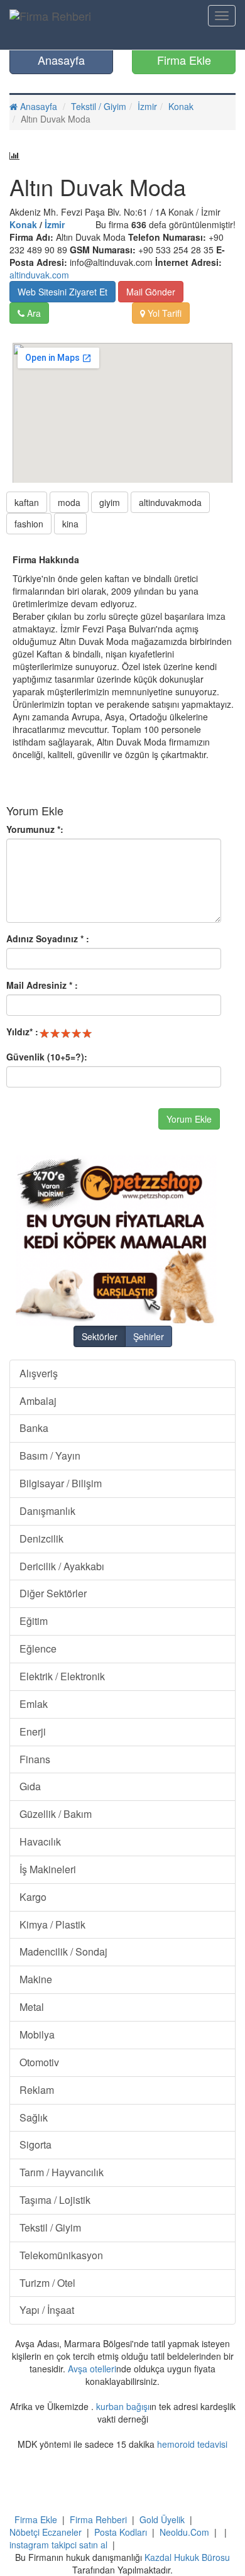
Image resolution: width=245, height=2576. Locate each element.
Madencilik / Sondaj (63, 1951)
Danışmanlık (47, 1511)
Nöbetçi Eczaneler (46, 2532)
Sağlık (34, 2117)
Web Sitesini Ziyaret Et (63, 292)
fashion (29, 524)
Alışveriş (39, 1373)
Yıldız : (22, 1032)
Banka (34, 1428)
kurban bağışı (123, 2406)
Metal (32, 2007)
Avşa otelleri (92, 2369)
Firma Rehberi (98, 2519)
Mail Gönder (151, 292)
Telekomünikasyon (61, 2255)
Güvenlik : (47, 1057)
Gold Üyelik (162, 2519)
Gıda (30, 1786)
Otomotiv (39, 2062)
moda (69, 502)
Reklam (37, 2090)
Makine (36, 1979)
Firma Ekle (184, 60)
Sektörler (100, 1336)
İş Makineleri (48, 1869)
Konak (181, 106)
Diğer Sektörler (53, 1593)
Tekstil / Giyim (99, 106)
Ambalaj (38, 1401)
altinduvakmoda (170, 502)
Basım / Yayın (50, 1456)
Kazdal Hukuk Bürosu (187, 2557)
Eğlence (38, 1649)
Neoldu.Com (184, 2532)
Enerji (33, 1731)
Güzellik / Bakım (56, 1814)
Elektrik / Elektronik (62, 1676)
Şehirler (149, 1336)
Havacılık (40, 1841)
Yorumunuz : (35, 829)
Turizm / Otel (47, 2283)
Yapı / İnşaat (47, 2310)
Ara (33, 313)
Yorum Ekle (189, 1119)
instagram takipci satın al (58, 2545)
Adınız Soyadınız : (48, 938)
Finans (35, 1759)
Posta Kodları (121, 2532)
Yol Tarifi (163, 313)
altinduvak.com (39, 275)
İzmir (147, 106)
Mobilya (37, 2034)
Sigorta (35, 2144)
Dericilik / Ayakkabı (62, 1566)
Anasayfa (61, 60)
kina (70, 524)
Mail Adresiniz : (42, 985)
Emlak (34, 1704)
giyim (110, 502)
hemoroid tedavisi (192, 2444)
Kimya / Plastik (52, 1924)
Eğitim (34, 1621)
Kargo (33, 1897)
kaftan (27, 502)
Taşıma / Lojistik (55, 2200)
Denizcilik (41, 1538)
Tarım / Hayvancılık (62, 2172)
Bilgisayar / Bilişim (61, 1483)
